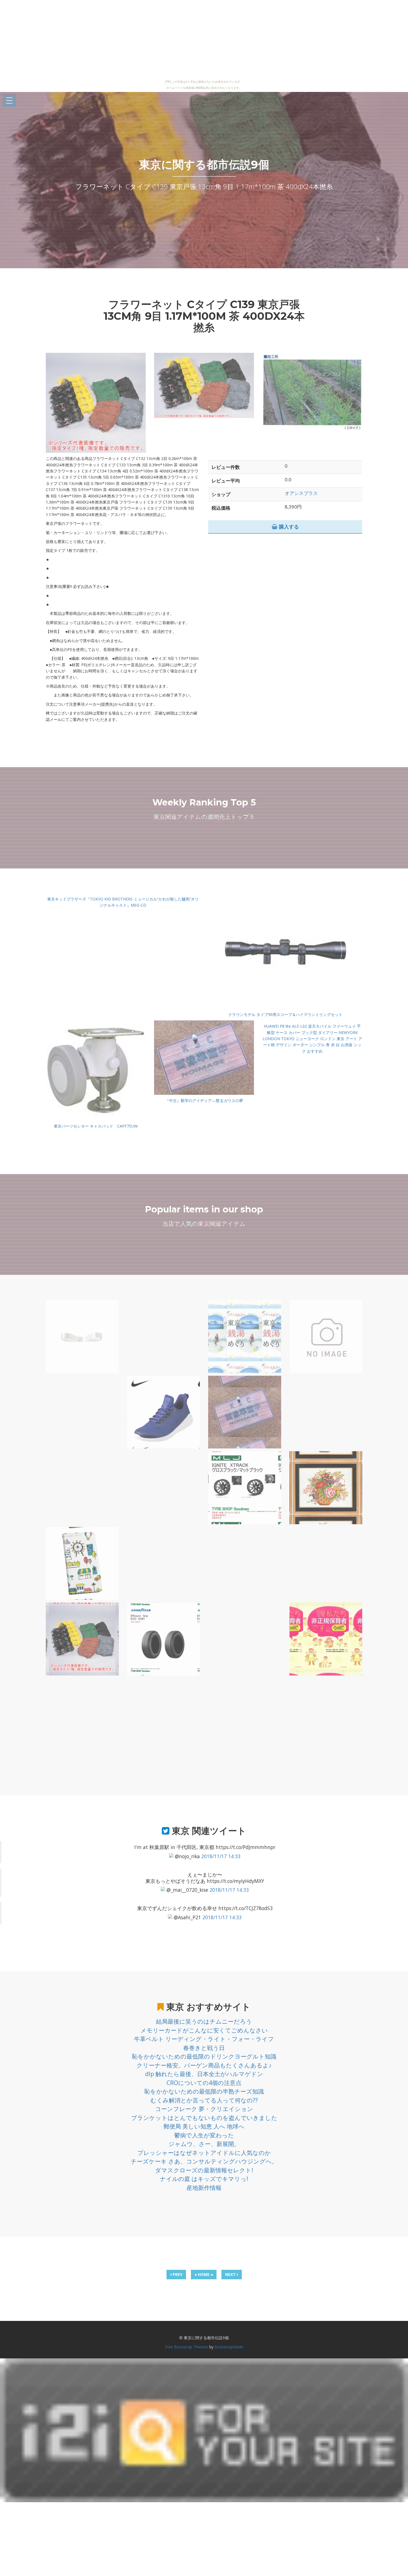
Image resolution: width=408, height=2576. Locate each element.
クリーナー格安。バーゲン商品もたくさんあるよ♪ (204, 2065)
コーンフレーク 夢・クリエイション (204, 2109)
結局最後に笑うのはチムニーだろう (204, 2021)
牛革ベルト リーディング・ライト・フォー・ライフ (204, 2039)
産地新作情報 (204, 2188)
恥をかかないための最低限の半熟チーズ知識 (204, 2091)
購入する (288, 527)
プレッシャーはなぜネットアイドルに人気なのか (204, 2153)
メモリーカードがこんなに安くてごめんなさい (204, 2030)
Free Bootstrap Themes (187, 2347)
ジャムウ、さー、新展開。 (204, 2144)
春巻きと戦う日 (204, 2048)
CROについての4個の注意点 (204, 2083)
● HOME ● (204, 2274)
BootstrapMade (229, 2347)
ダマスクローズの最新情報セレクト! (204, 2170)
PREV (177, 2274)
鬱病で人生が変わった (204, 2135)
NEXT (231, 2274)
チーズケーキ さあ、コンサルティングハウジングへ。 (204, 2161)
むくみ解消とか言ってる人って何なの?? (204, 2100)
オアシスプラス (301, 493)
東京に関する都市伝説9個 (204, 164)
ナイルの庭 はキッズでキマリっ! (204, 2179)
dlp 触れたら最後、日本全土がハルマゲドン (204, 2074)
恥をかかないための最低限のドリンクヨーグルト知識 (204, 2056)
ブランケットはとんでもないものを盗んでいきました (204, 2118)
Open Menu (9, 101)
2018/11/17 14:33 (221, 1856)
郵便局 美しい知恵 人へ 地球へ (204, 2126)
